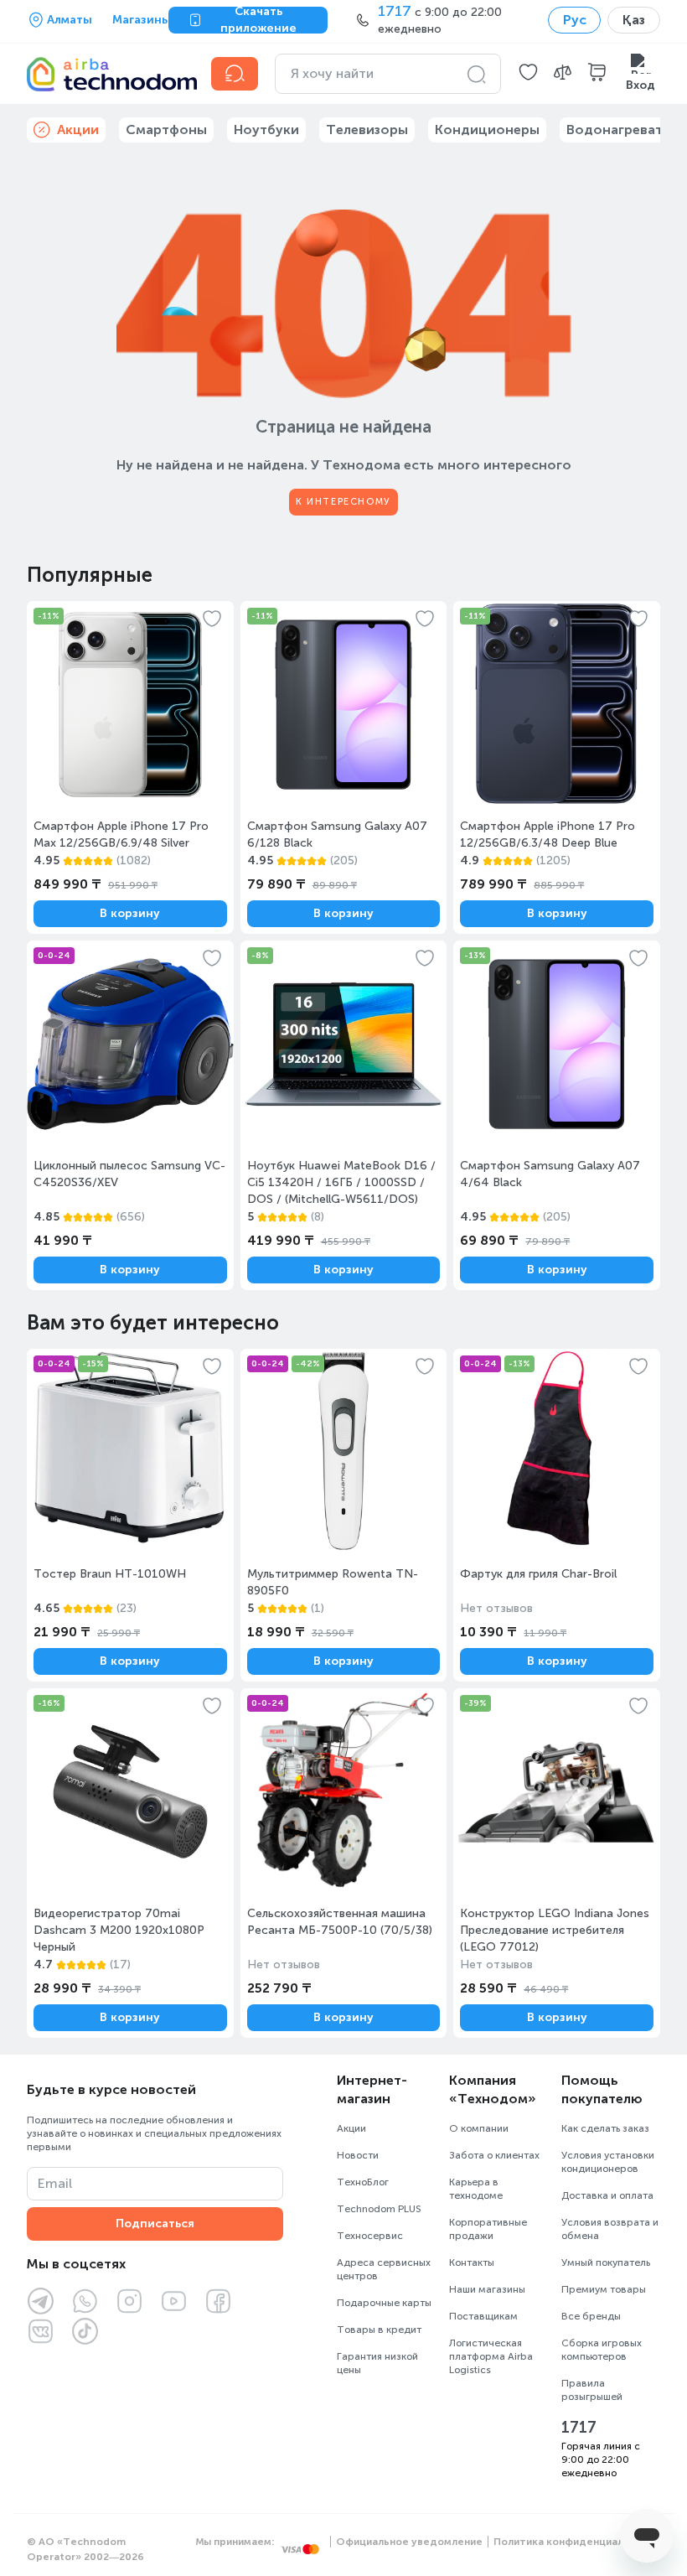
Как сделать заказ (605, 2128)
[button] (528, 74)
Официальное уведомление (409, 2542)
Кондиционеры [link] (487, 130)
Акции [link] (78, 130)
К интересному (343, 502)
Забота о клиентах (494, 2155)
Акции (351, 2128)
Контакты (472, 2262)
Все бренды (591, 2316)
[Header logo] (109, 74)
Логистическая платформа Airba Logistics (491, 2356)
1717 (579, 2428)
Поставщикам (483, 2316)
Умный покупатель (606, 2262)
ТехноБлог (363, 2182)
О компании (479, 2128)
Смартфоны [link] (166, 130)
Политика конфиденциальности (577, 2542)
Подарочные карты (384, 2303)
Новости (358, 2155)
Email (55, 2183)
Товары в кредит (379, 2330)
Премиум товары (604, 2289)
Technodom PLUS (379, 2209)
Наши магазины (487, 2289)
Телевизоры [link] (367, 130)
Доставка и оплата (607, 2195)
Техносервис (370, 2236)
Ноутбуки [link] (266, 130)
